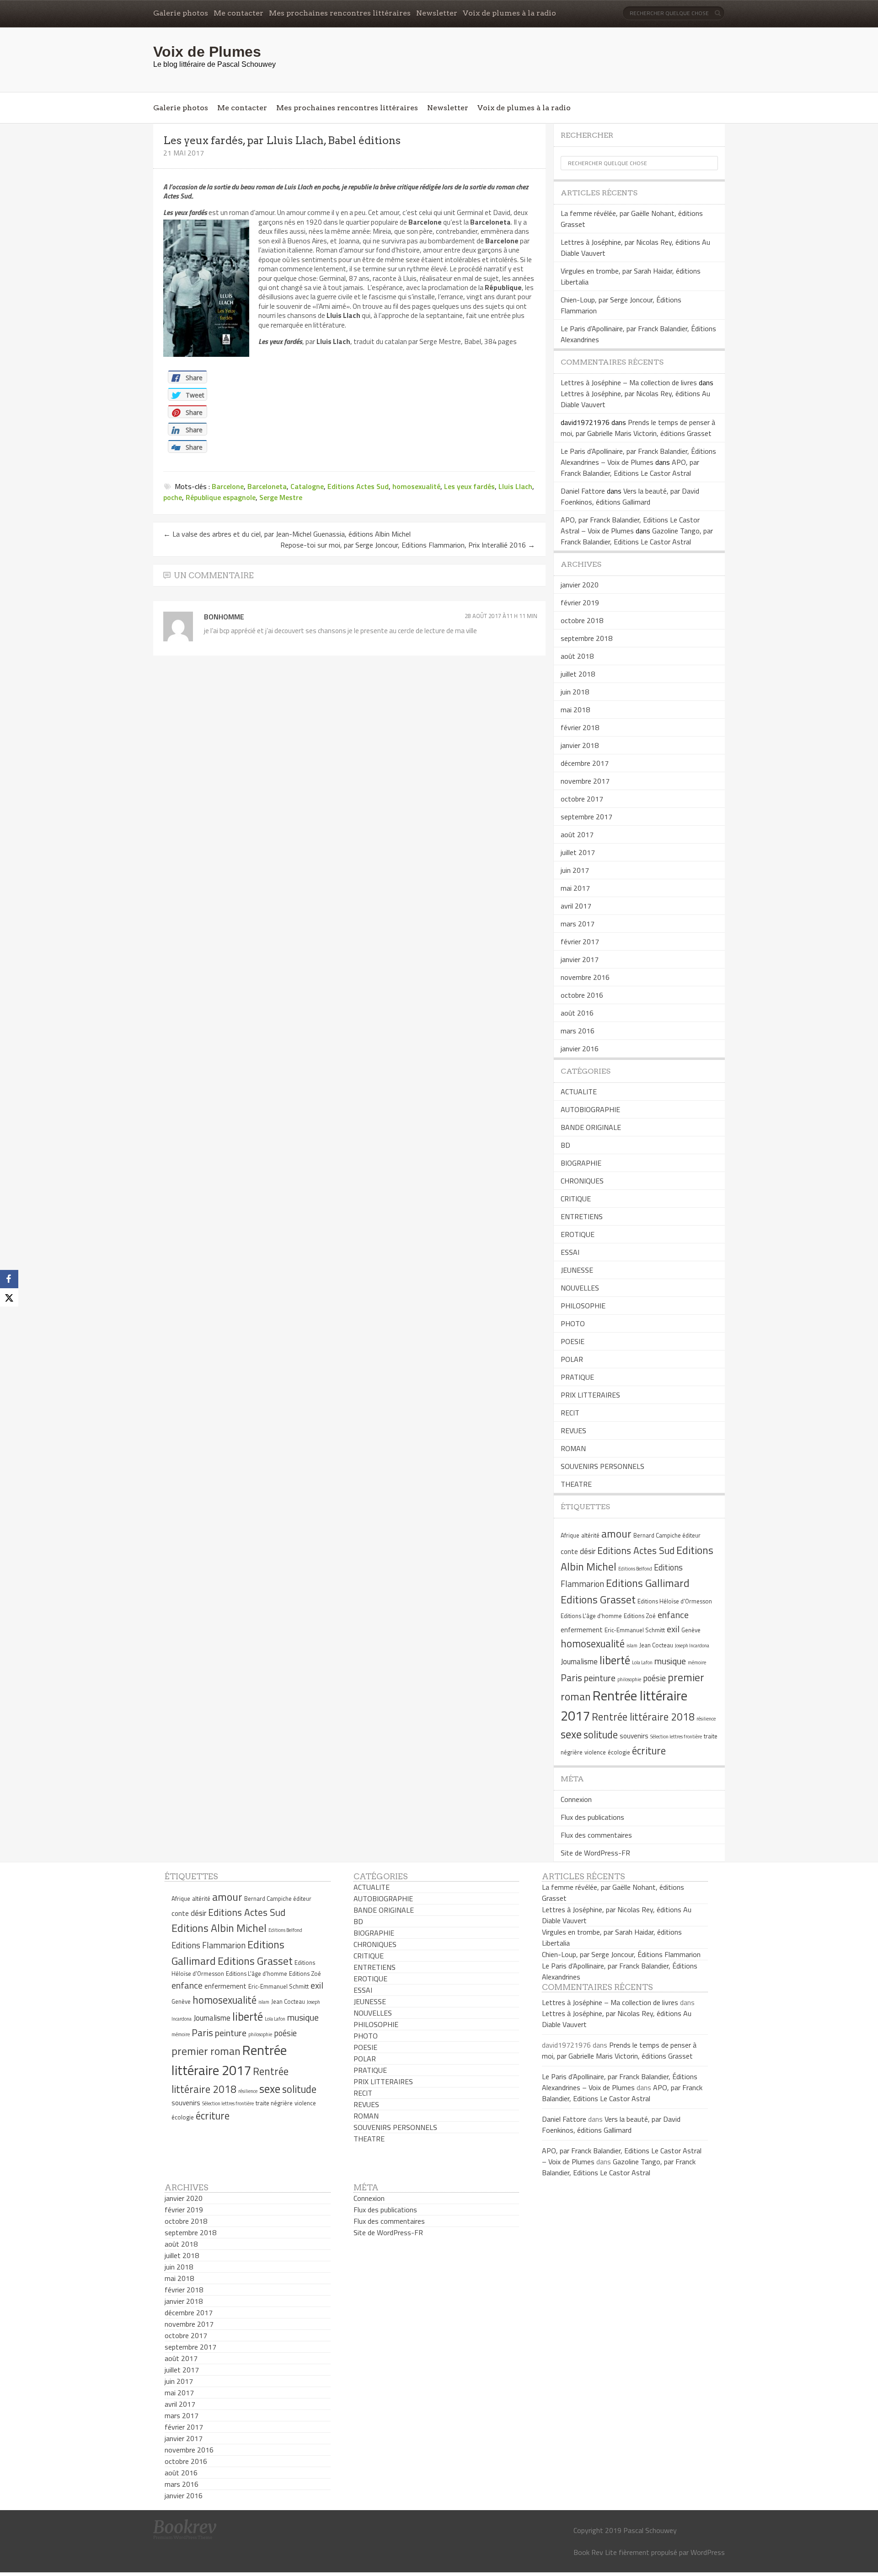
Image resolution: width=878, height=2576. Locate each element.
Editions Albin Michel (219, 1928)
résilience (706, 1719)
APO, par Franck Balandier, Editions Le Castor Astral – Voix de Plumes (630, 525)
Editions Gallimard (648, 1583)
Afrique (570, 1535)
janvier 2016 (580, 1049)
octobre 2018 (582, 620)
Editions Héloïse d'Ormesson (675, 1601)
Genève (691, 1630)
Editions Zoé (640, 1616)
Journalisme (579, 1662)
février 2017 (580, 941)
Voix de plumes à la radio (509, 13)
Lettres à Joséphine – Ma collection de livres (629, 382)
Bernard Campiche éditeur (667, 1535)
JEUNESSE (577, 1270)
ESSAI (570, 1252)
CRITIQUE (576, 1199)
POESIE (573, 1341)
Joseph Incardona (692, 1646)
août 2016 (577, 1013)
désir (588, 1551)
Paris (571, 1678)
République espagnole (221, 497)
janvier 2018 (580, 745)
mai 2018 (575, 710)
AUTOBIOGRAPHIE (590, 1109)
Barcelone (228, 486)
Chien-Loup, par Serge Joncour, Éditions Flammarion (621, 1954)
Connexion (576, 1799)
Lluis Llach (515, 486)
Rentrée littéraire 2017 (229, 2060)
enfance (673, 1615)
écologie (619, 1752)
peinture (600, 1678)
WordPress (708, 2552)
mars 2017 (578, 924)
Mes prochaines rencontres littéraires (340, 13)
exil (673, 1629)
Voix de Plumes (207, 52)
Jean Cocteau (656, 1645)
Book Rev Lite (595, 2552)
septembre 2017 (586, 817)
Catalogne (307, 486)
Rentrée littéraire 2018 (643, 1717)
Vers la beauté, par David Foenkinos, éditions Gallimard (630, 496)
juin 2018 (575, 692)
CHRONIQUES (582, 1181)
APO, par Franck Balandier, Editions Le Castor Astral (630, 468)
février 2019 (580, 602)
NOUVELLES (580, 1288)
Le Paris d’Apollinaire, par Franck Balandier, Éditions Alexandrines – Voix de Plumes (638, 457)
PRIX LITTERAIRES (590, 1395)
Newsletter (437, 13)
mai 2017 (575, 888)
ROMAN (573, 1448)
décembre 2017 (585, 763)
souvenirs (634, 1736)
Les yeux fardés (469, 486)
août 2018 (577, 656)
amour (616, 1533)
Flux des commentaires (596, 1835)
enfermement (582, 1630)
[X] (9, 1297)
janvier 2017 (580, 959)
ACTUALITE (579, 1092)
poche (173, 497)
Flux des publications (592, 1817)
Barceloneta (267, 486)
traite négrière (274, 2103)
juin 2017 (575, 870)
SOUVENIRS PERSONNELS (602, 1466)
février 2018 (580, 727)
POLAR (572, 1359)
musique (670, 1661)
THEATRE (576, 1484)
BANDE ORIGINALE (591, 1127)
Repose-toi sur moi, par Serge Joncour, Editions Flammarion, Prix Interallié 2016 (408, 545)
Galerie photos (181, 13)
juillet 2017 (578, 852)
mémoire (697, 1662)
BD (565, 1145)
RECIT (570, 1413)
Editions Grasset (598, 1599)
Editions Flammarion (209, 1945)
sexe (571, 1734)
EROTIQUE (578, 1234)
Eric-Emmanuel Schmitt (635, 1630)
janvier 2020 (580, 585)
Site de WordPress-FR (595, 1853)
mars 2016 (578, 1031)
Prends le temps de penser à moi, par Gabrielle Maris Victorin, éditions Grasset (638, 428)
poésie (654, 1678)
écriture (649, 1751)
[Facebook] (9, 1279)
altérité (590, 1535)
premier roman (206, 2051)
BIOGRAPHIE (581, 1163)
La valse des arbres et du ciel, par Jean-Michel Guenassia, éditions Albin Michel (287, 534)
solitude (601, 1735)
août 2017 (577, 834)
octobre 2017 (582, 799)
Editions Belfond (635, 1569)
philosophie (629, 1679)
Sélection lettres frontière (676, 1737)
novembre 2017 (585, 781)
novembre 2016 (585, 977)
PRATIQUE (577, 1377)
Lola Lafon (642, 1662)
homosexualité (416, 486)
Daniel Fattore (583, 491)
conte (569, 1552)
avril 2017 (576, 906)
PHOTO (573, 1323)
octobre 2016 (582, 995)
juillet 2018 (578, 674)
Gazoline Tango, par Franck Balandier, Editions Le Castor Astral (637, 536)
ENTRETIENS (582, 1216)
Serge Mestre (281, 497)
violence (595, 1752)
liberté (615, 1660)
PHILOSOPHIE (583, 1306)
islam (632, 1646)
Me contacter (238, 13)
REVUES (573, 1431)
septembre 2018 (586, 638)
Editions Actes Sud (358, 486)
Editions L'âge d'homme (591, 1616)
